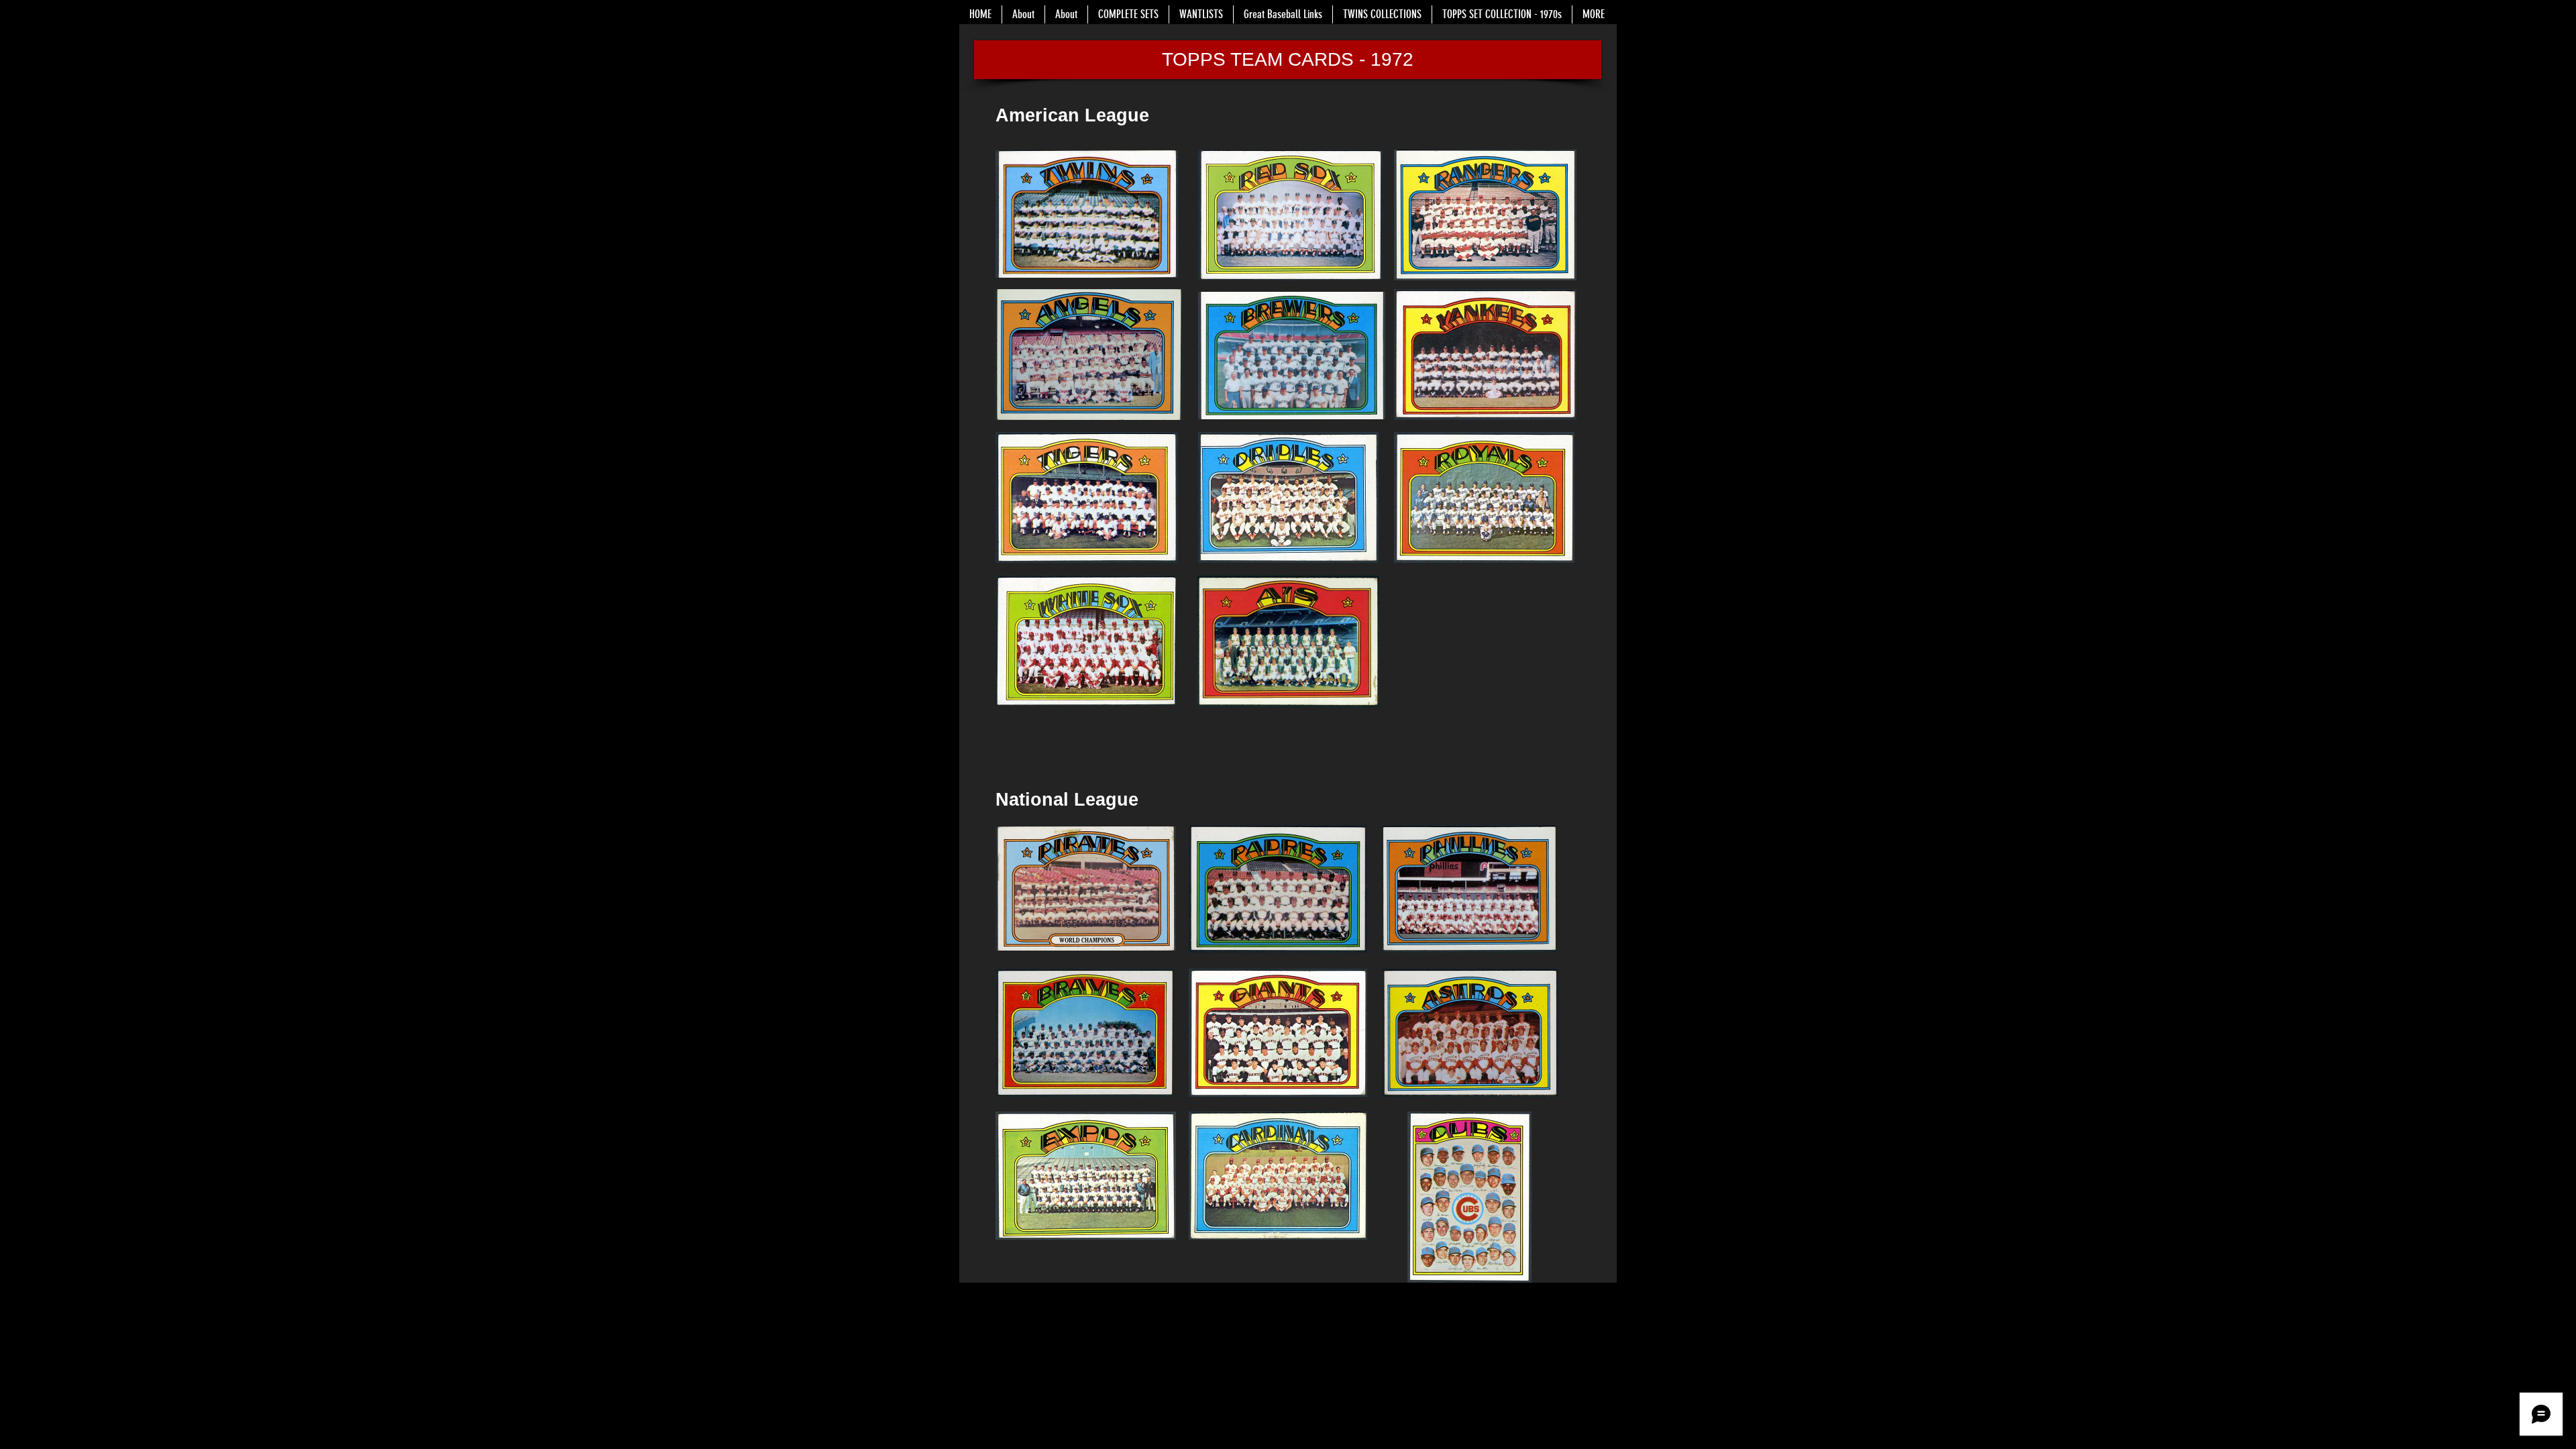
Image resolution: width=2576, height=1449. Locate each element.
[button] (1288, 60)
